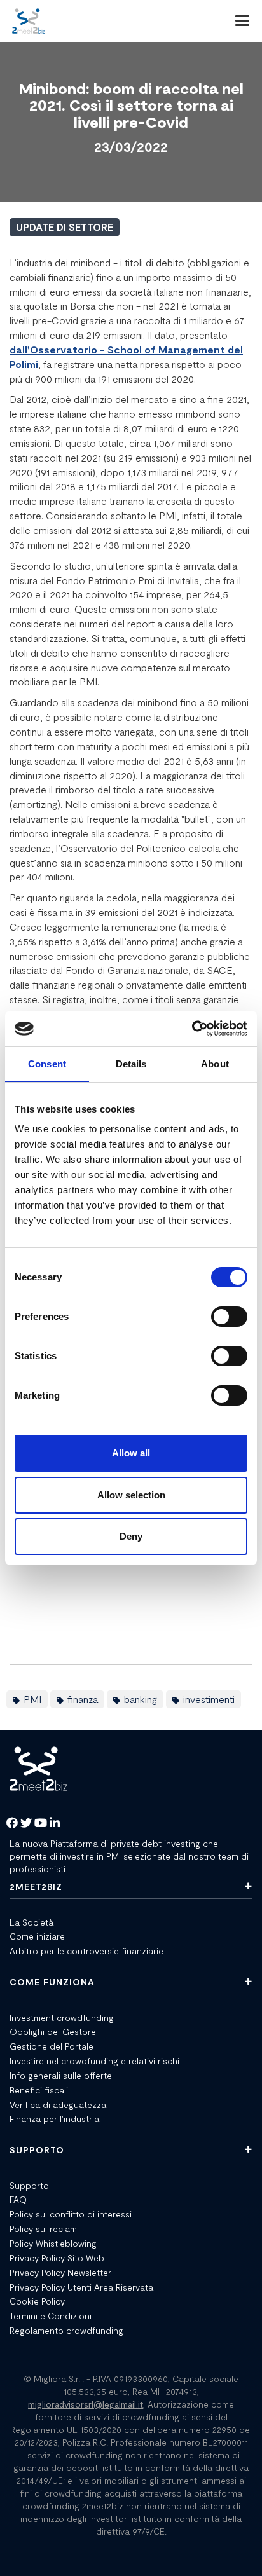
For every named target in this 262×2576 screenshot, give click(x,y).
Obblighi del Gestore (53, 2031)
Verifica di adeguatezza (58, 2105)
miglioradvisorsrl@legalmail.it (86, 2404)
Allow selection (131, 1495)
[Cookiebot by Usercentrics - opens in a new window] (192, 1029)
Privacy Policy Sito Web (57, 2258)
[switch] (229, 1317)
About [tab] (215, 1064)
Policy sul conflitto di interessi (71, 2214)
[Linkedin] (55, 1824)
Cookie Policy (37, 2301)
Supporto (29, 2185)
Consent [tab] (47, 1064)
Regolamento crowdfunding (66, 2330)
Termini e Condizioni (51, 2316)
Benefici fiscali (39, 2090)
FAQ (18, 2199)
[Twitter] (26, 1824)
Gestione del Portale (52, 2046)
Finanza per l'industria (54, 2119)
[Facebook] (12, 1824)
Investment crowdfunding (62, 2018)
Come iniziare (37, 1936)
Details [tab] (131, 1064)
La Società (31, 1922)
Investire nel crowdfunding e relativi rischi (94, 2061)
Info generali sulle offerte (61, 2075)
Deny (131, 1536)
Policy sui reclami (44, 2229)
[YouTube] (41, 1824)
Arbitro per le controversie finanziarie (86, 1951)
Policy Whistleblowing (53, 2243)
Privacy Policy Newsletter (60, 2272)
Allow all (131, 1453)
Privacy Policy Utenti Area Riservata (81, 2287)
